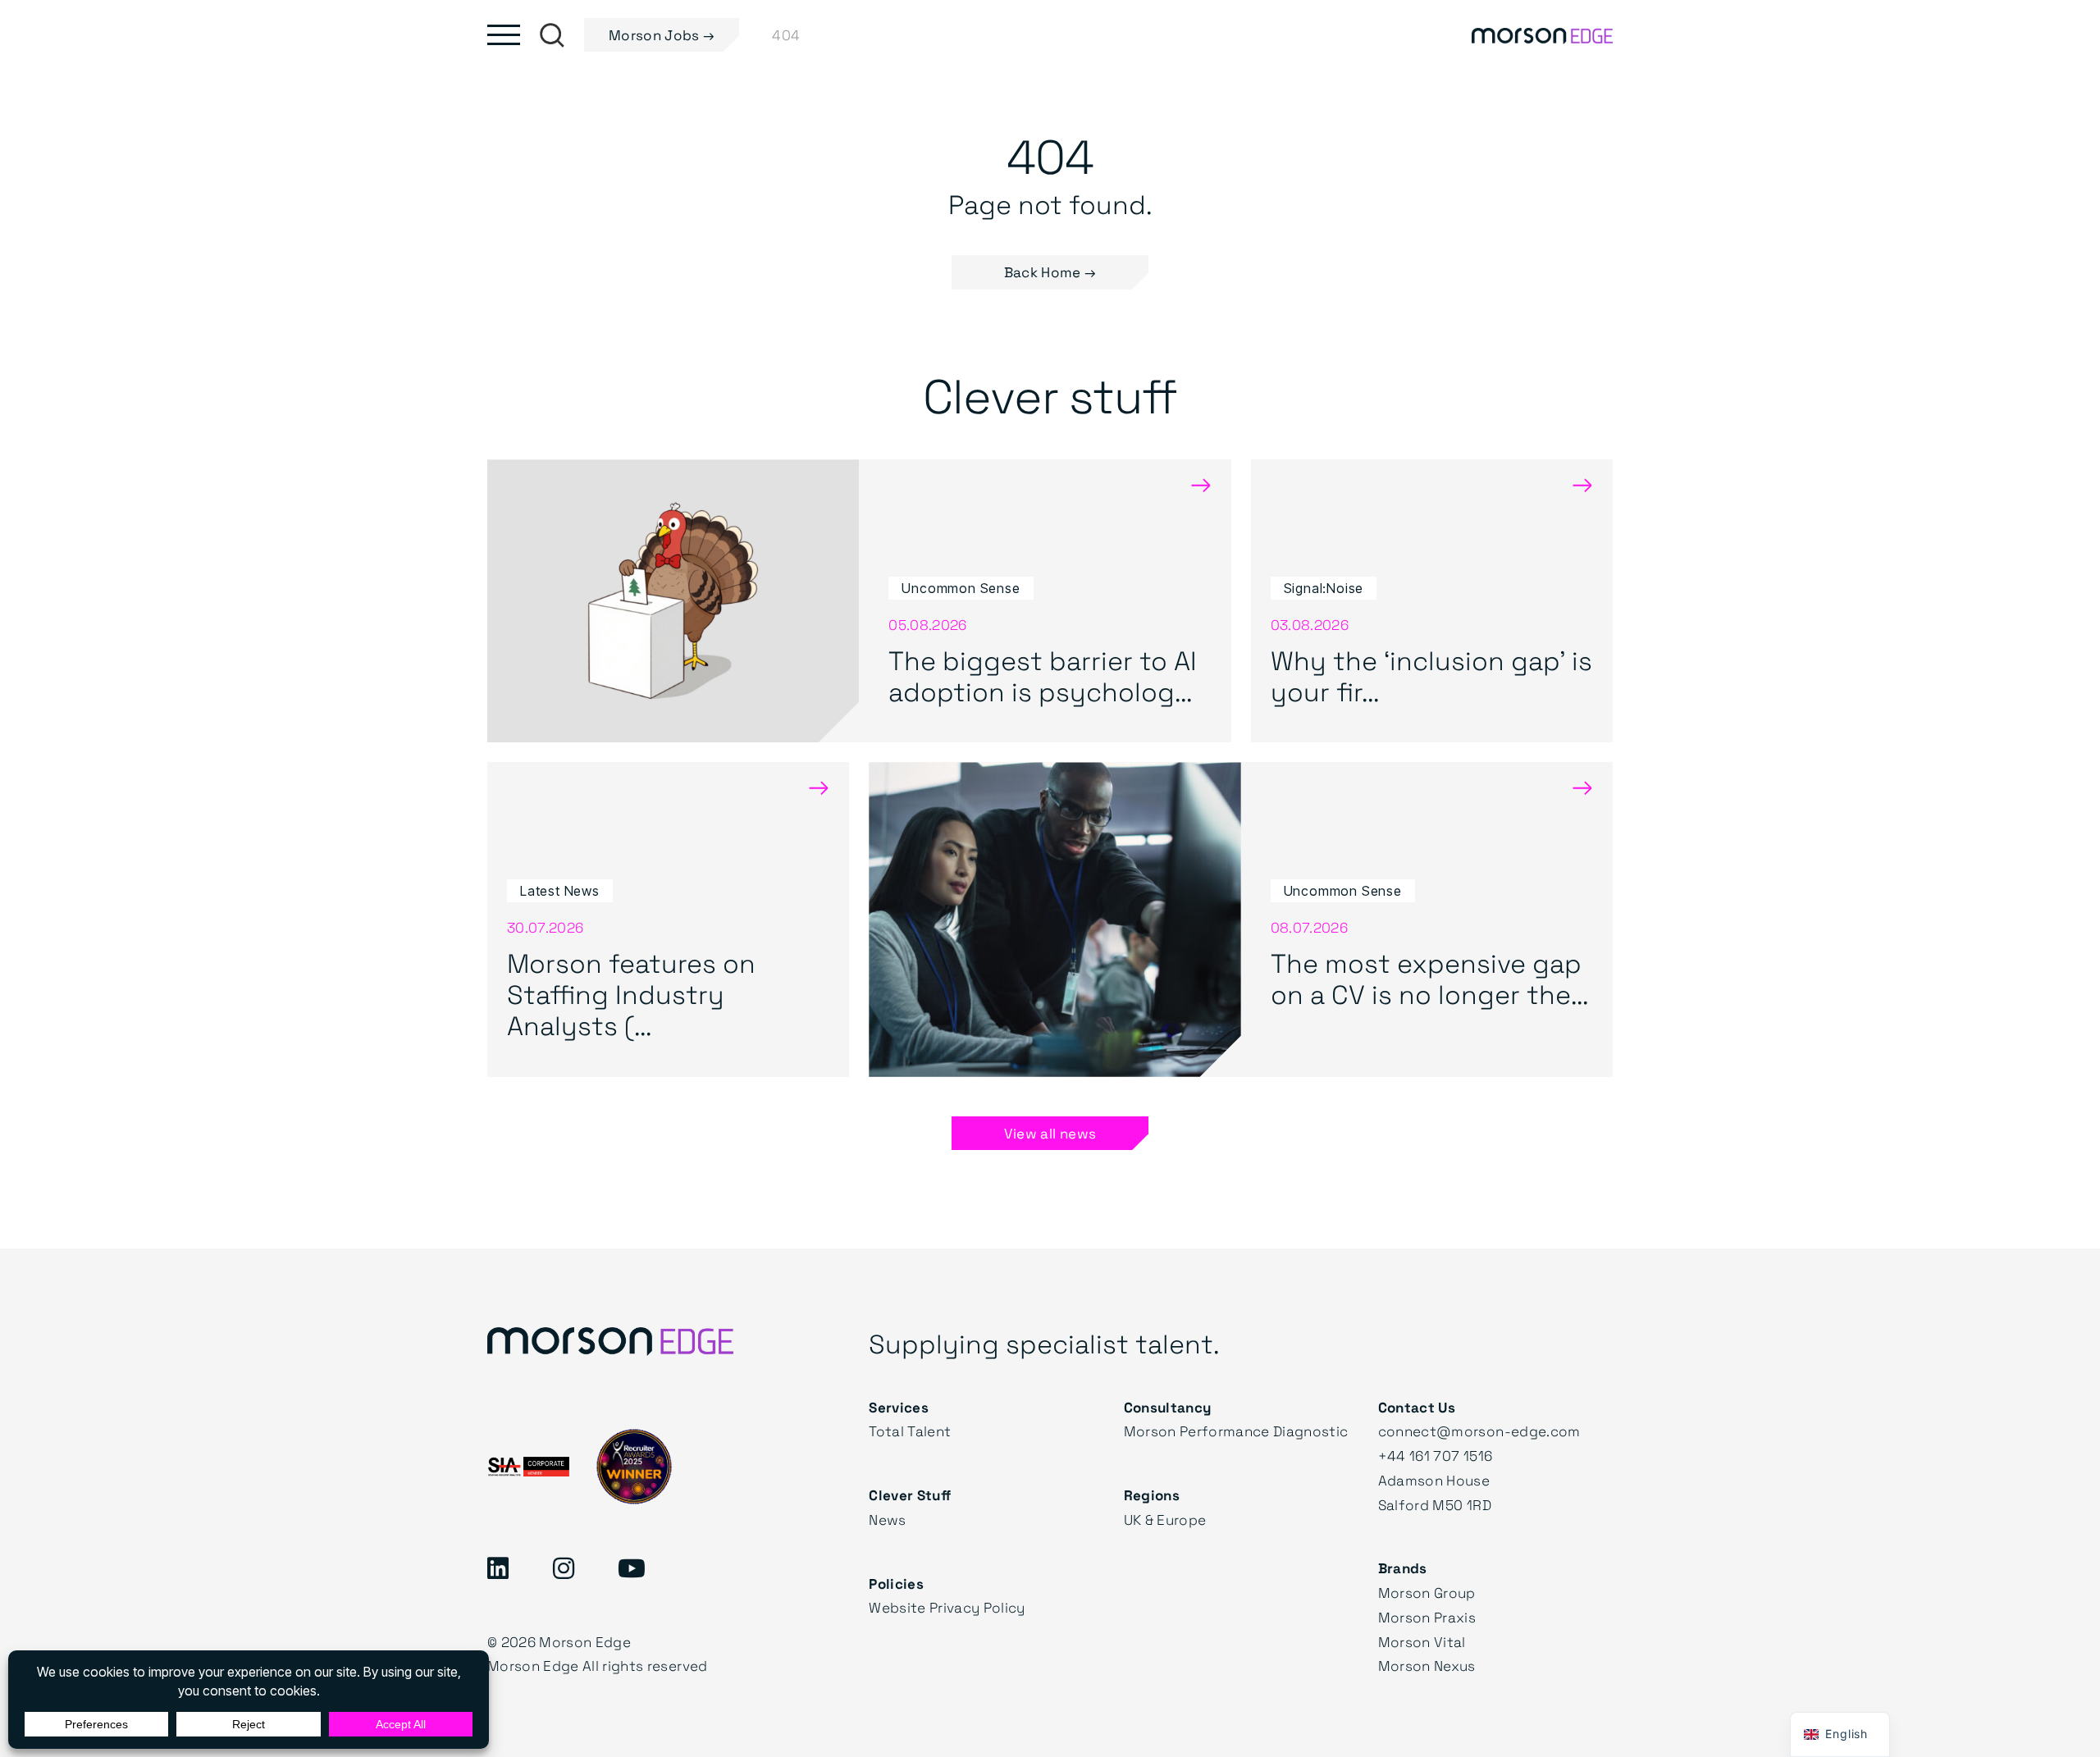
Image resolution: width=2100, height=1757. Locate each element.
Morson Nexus (1427, 1666)
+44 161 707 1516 (1435, 1456)
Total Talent (910, 1431)
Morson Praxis (1427, 1617)
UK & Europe (1165, 1520)
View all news (1050, 1133)
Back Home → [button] (1050, 272)
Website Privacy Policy (947, 1607)
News (887, 1520)
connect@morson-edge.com (1479, 1431)
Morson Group (1427, 1593)
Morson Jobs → (662, 35)
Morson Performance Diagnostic (1236, 1431)
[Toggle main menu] (504, 35)
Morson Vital (1422, 1642)
